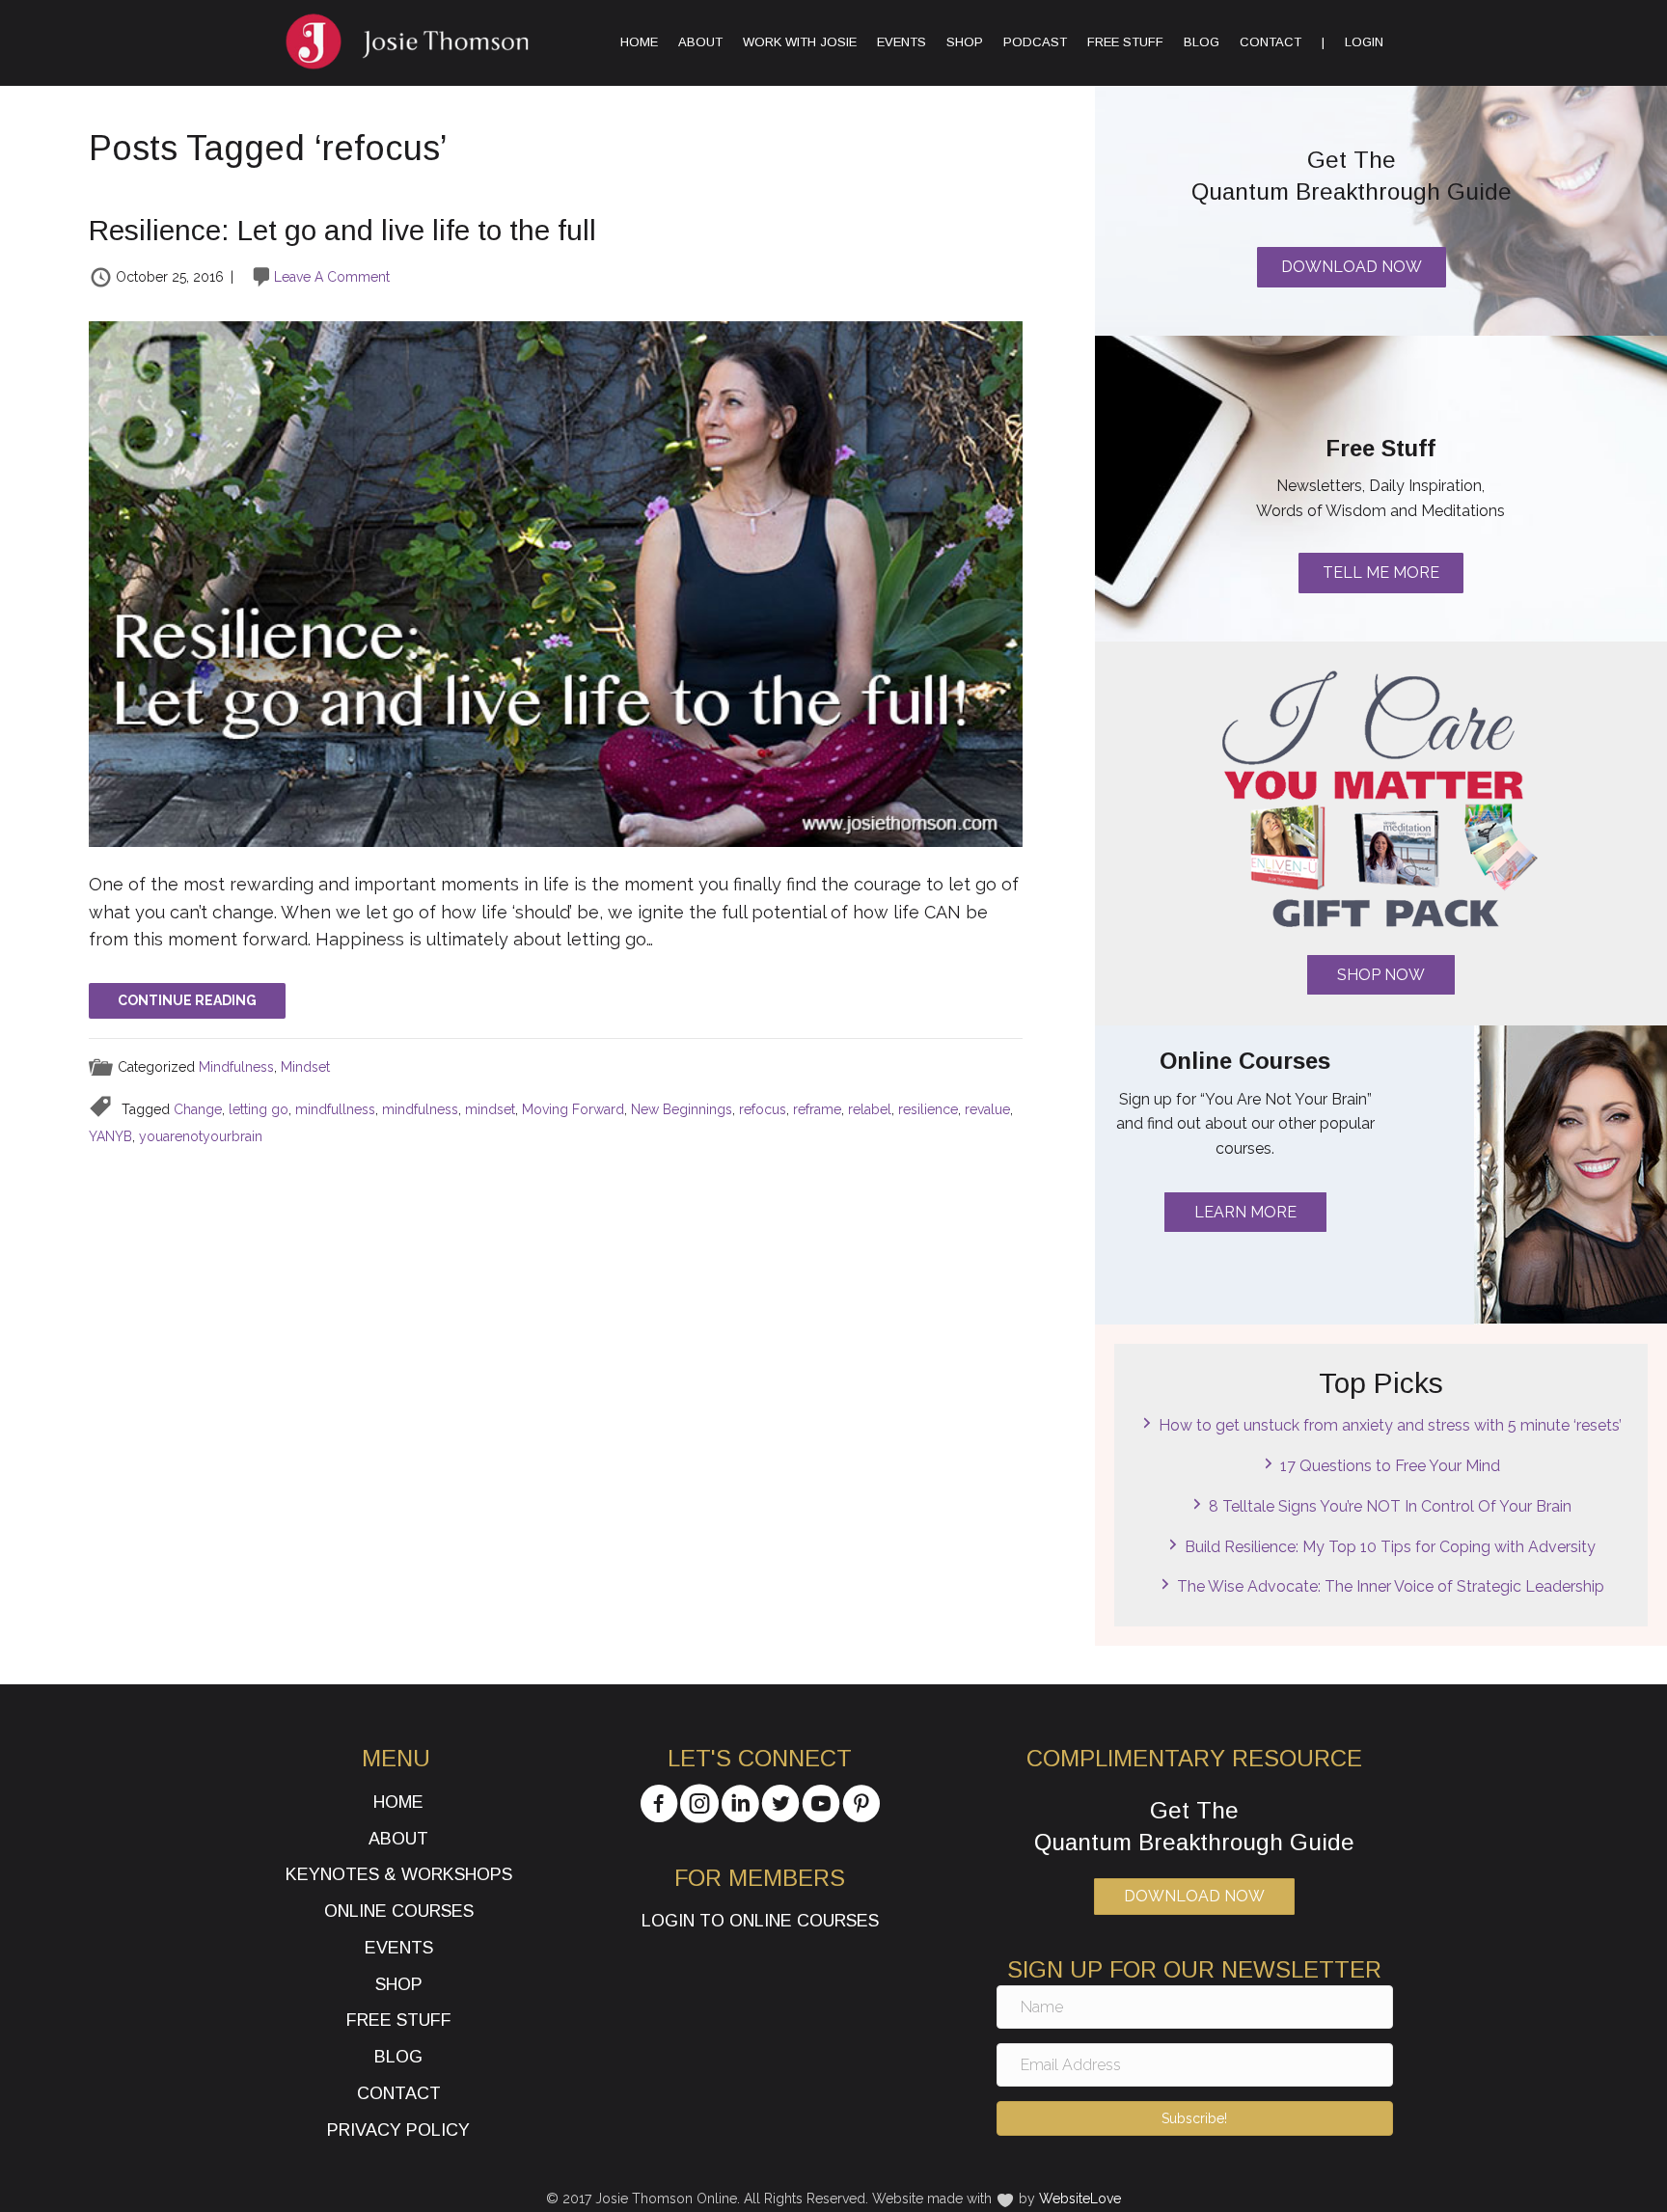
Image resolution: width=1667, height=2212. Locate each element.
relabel (870, 1109)
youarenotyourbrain (201, 1136)
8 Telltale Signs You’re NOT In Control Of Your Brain (1390, 1506)
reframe (817, 1109)
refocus (763, 1109)
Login (1364, 42)
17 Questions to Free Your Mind (1390, 1466)
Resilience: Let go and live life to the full (342, 230)
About (700, 42)
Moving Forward (573, 1109)
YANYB (110, 1136)
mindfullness (335, 1109)
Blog (1202, 42)
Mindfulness (236, 1066)
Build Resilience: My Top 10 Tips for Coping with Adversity (1390, 1547)
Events (902, 42)
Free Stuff (1125, 42)
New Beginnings (682, 1109)
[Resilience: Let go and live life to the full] (556, 582)
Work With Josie (800, 42)
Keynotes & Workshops (399, 1874)
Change (198, 1109)
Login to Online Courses (760, 1921)
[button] (1381, 975)
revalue (987, 1109)
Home (639, 42)
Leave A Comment (332, 277)
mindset (490, 1109)
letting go (259, 1109)
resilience (928, 1109)
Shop (965, 42)
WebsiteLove (1080, 2198)
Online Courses (399, 1911)
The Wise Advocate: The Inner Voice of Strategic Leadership (1391, 1586)
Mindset (305, 1066)
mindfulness (420, 1109)
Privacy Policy (398, 2130)
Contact (1271, 42)
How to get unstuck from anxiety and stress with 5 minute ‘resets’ (1390, 1425)
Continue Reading (187, 1000)
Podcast (1035, 42)
